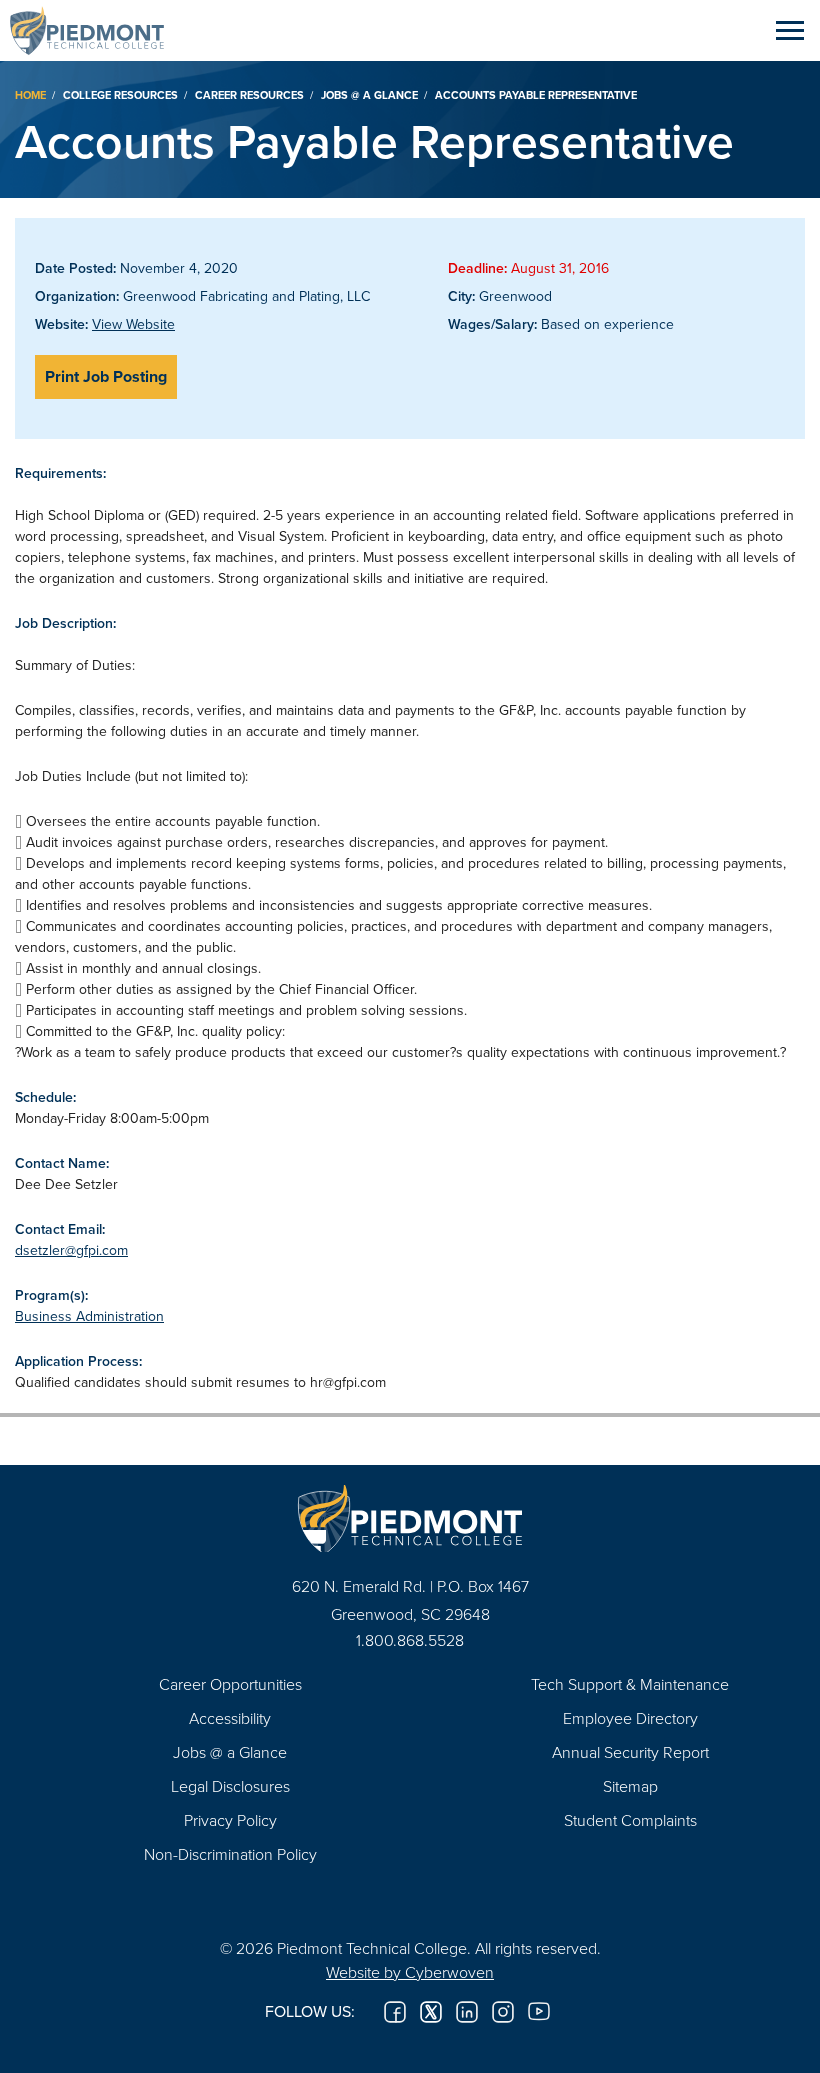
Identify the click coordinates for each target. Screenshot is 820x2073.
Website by (410, 1972)
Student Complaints (630, 1820)
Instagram (503, 2012)
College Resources (120, 95)
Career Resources (249, 95)
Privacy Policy (230, 1820)
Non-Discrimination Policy (230, 1854)
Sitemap (630, 1786)
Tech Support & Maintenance (630, 1684)
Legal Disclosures (230, 1786)
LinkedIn (467, 2012)
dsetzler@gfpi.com (71, 1250)
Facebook (395, 2012)
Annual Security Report (630, 1752)
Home (30, 95)
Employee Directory (630, 1718)
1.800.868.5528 (410, 1640)
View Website (133, 324)
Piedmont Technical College (95, 30)
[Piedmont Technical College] (410, 1518)
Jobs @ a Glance (369, 95)
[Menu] (790, 30)
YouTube (539, 2012)
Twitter (431, 2012)
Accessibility (230, 1718)
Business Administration (89, 1316)
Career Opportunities (230, 1684)
